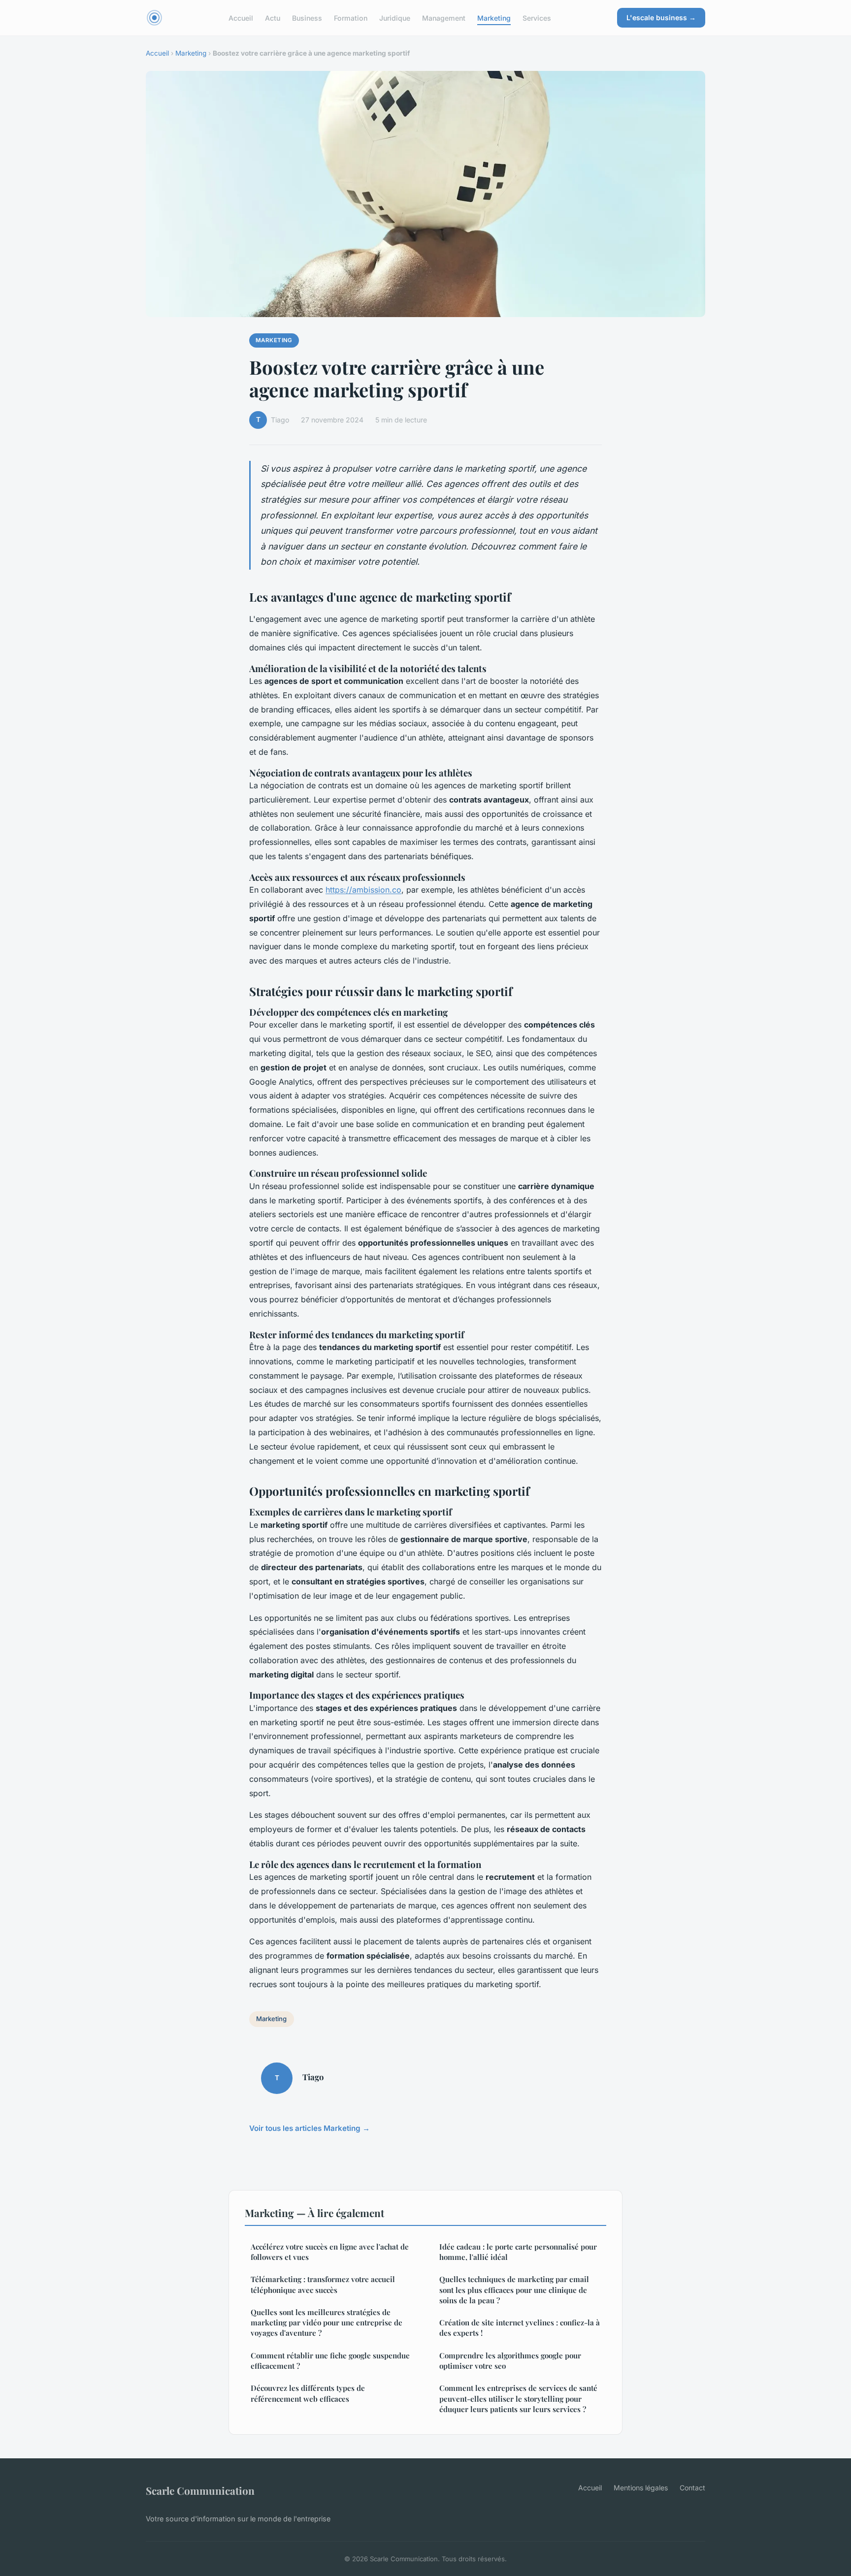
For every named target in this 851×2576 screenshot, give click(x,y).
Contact (692, 2488)
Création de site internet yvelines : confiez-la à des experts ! (520, 2328)
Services (537, 17)
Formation (351, 17)
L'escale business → (661, 17)
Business (307, 17)
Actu (273, 17)
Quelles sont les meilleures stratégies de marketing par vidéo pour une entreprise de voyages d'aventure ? (327, 2323)
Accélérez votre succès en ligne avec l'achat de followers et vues (330, 2252)
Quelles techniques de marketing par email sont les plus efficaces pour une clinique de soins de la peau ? (514, 2290)
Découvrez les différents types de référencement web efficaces (308, 2393)
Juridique (395, 17)
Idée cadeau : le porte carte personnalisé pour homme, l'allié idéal (518, 2252)
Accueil (241, 17)
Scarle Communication (200, 2490)
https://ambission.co (363, 890)
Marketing (494, 17)
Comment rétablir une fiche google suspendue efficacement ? (330, 2361)
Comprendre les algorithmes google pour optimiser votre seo (510, 2361)
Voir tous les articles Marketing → (310, 2128)
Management (444, 17)
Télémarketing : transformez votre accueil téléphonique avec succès (323, 2284)
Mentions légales (641, 2488)
